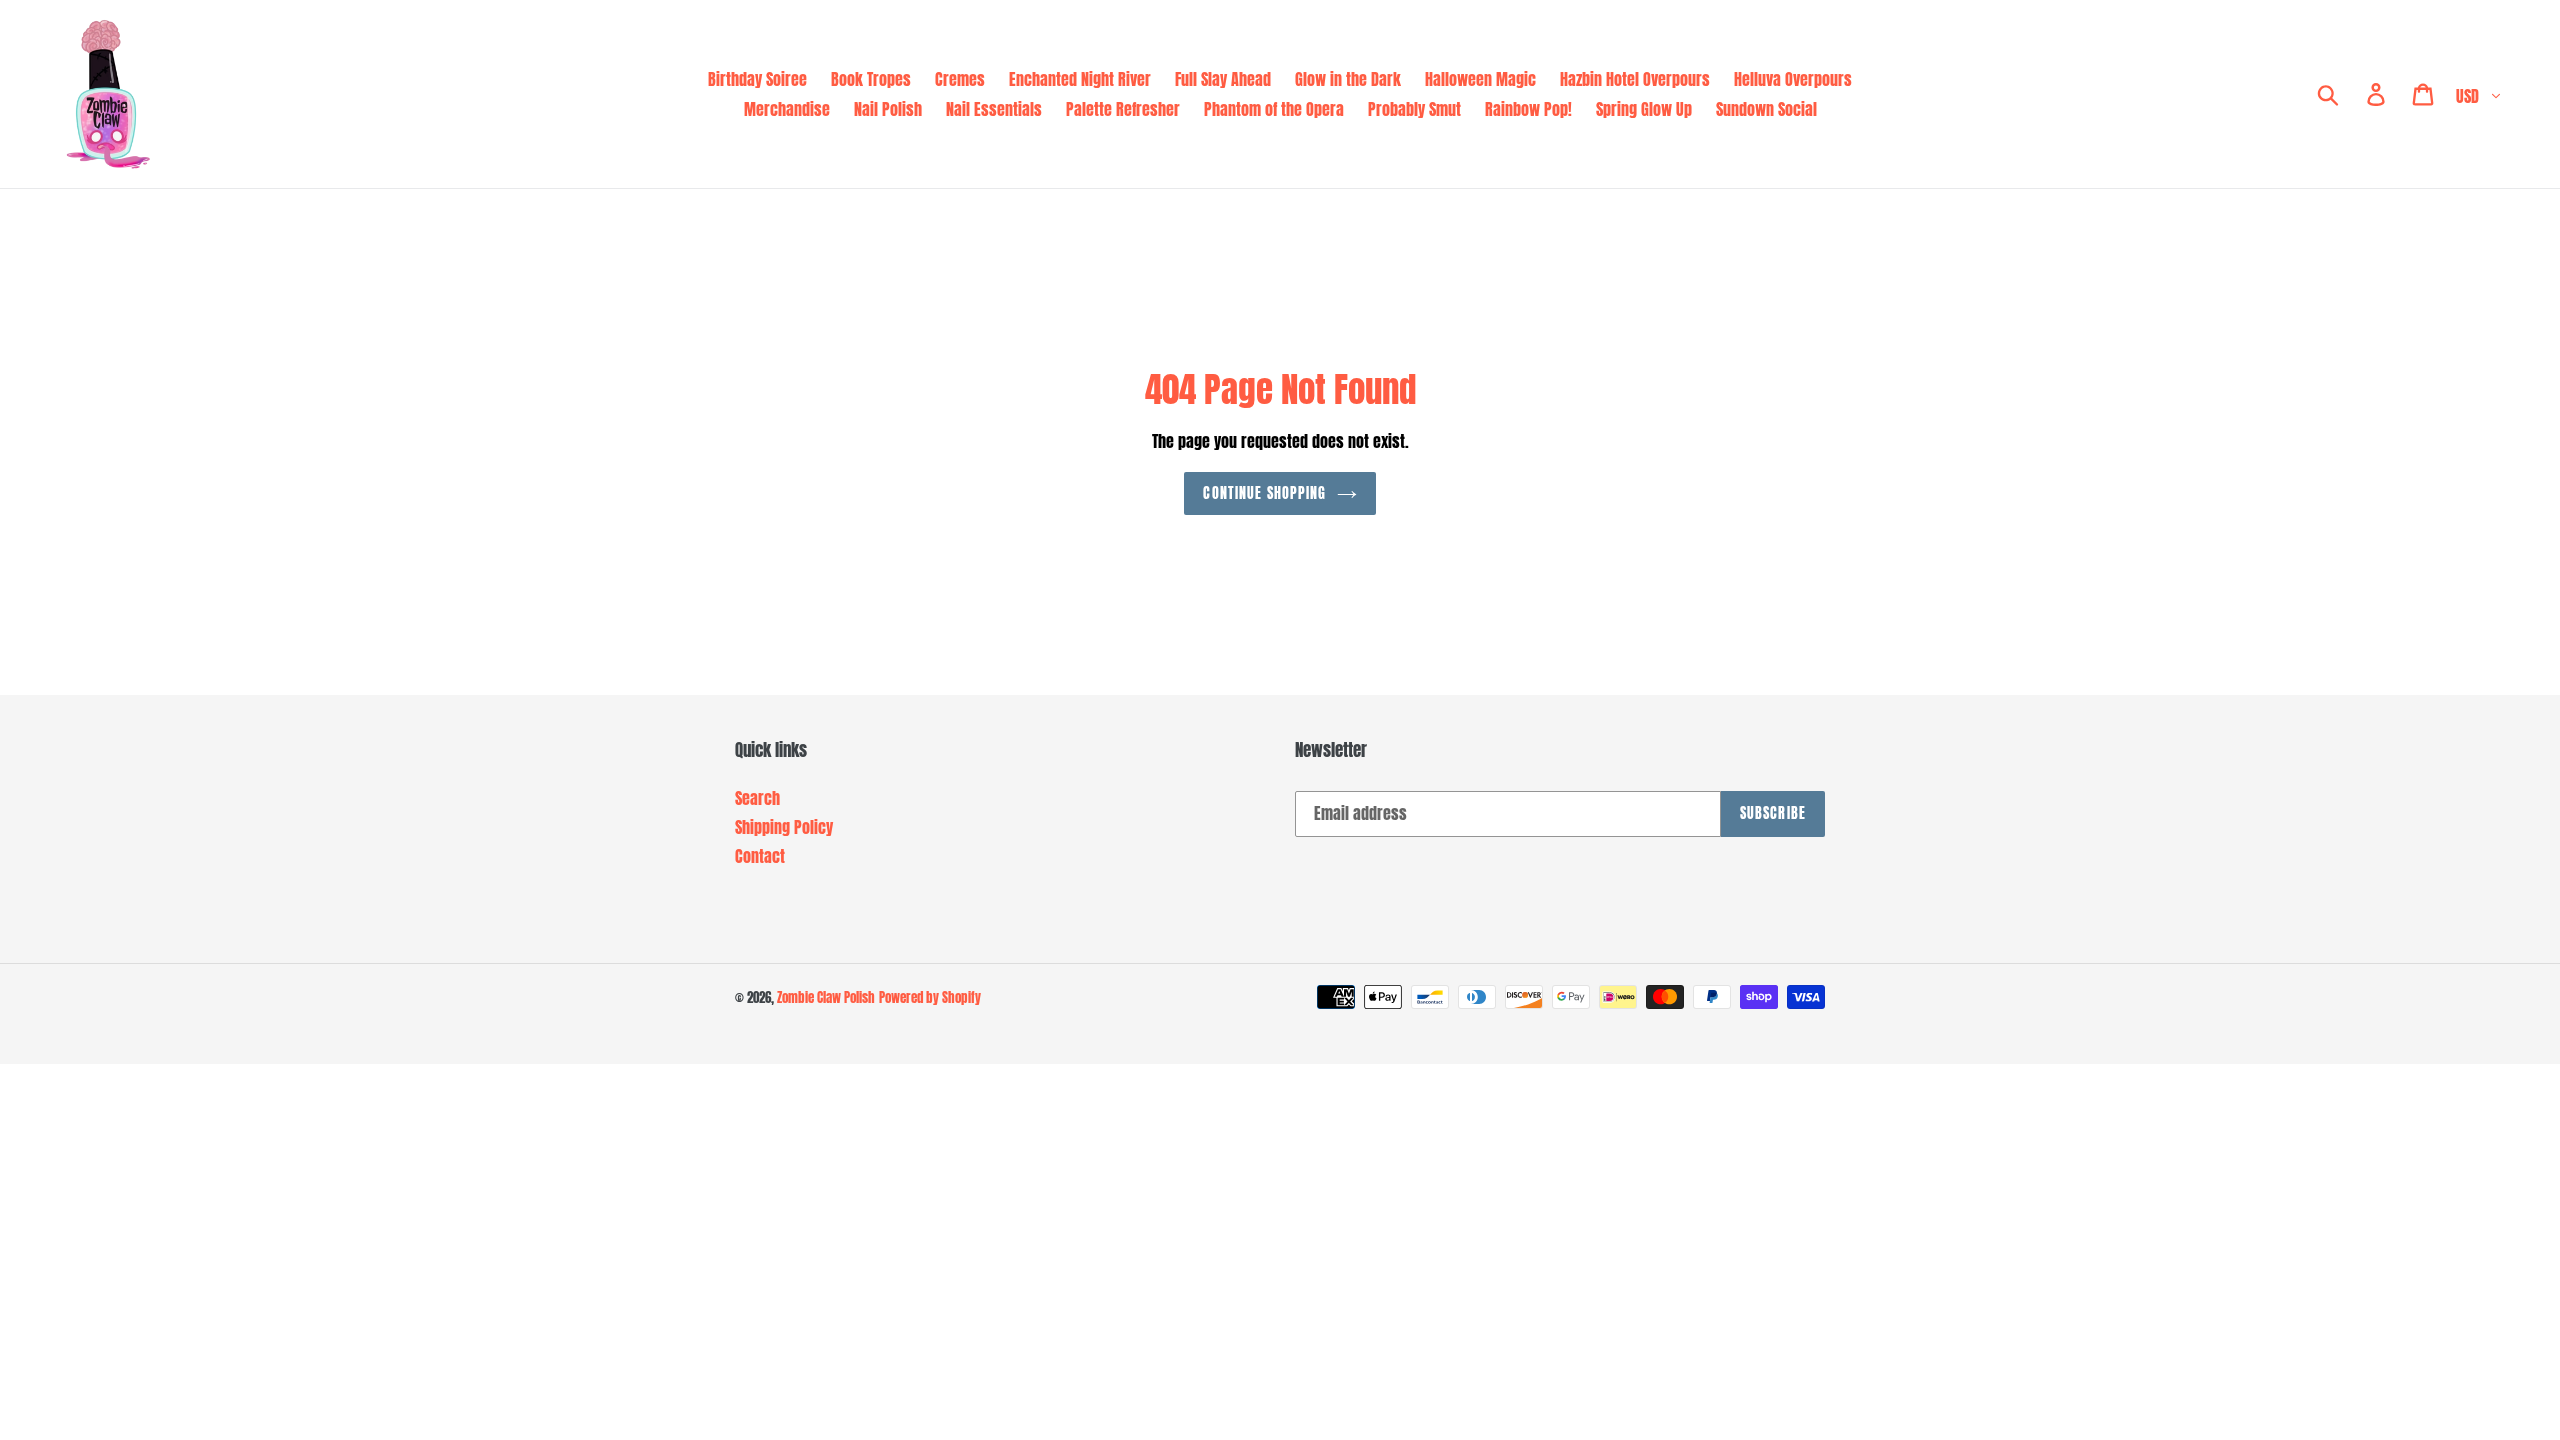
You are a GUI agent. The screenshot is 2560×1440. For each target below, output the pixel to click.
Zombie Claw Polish (826, 997)
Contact (760, 856)
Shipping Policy (784, 827)
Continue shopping (1264, 493)
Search (757, 798)
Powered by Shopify (930, 997)
